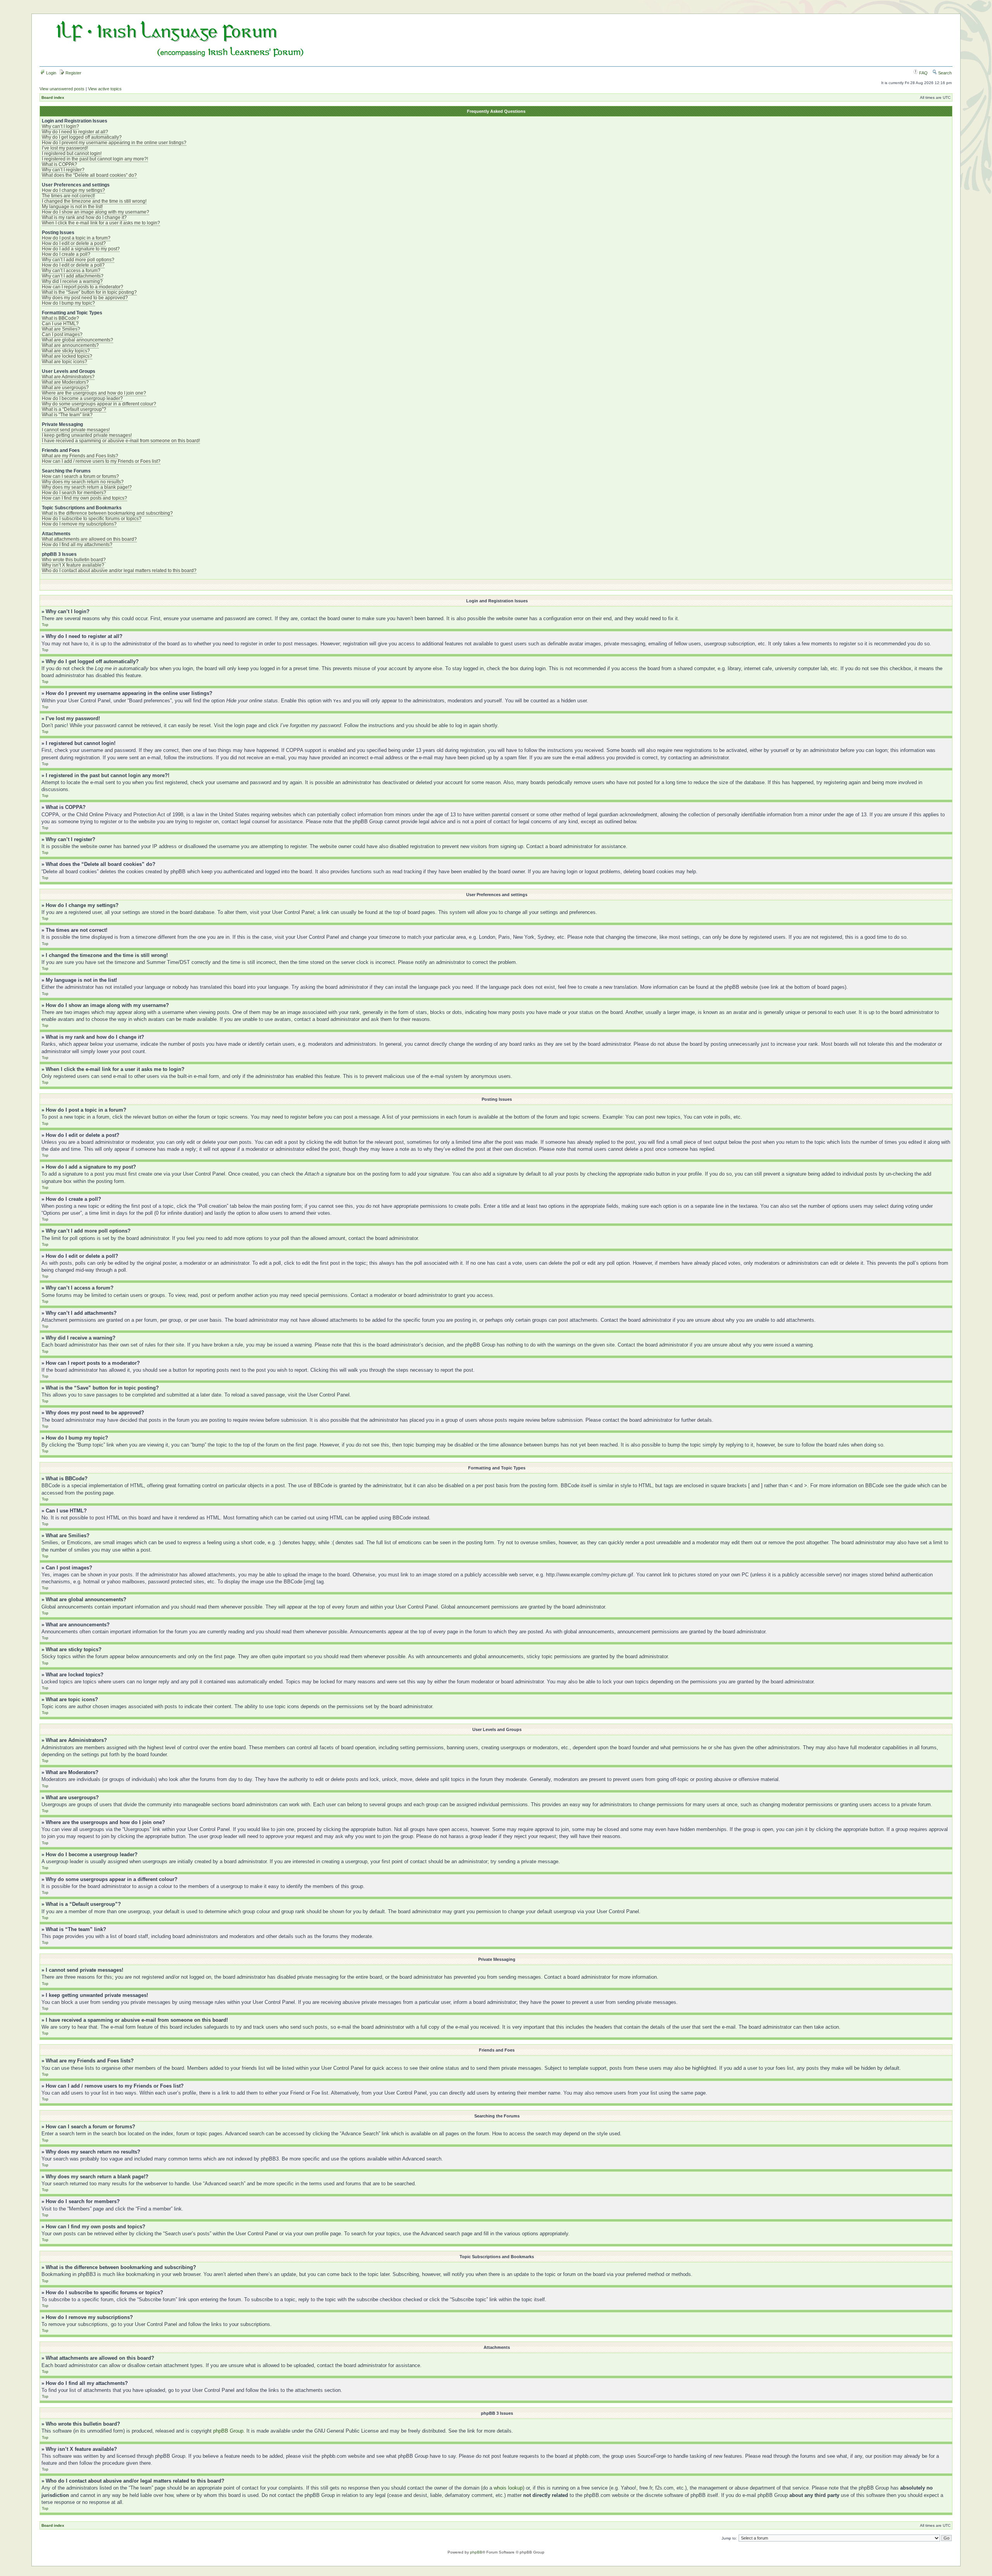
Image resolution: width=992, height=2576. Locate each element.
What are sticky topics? (66, 351)
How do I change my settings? (73, 190)
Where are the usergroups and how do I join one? (94, 393)
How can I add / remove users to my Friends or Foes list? (101, 461)
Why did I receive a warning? (72, 281)
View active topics (105, 89)
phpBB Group (228, 2431)
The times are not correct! (68, 196)
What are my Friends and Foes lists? (80, 456)
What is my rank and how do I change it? (84, 217)
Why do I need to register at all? (75, 132)
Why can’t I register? (63, 170)
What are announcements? (70, 345)
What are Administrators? (68, 377)
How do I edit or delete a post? (74, 243)
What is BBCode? (60, 318)
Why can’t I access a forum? (71, 271)
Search (944, 73)
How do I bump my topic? (68, 303)
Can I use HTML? (60, 324)
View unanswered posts (62, 89)
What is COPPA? (59, 164)
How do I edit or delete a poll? (73, 265)
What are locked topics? (67, 356)
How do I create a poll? (66, 254)
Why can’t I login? (60, 126)
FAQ (923, 73)
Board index (53, 97)
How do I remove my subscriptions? (79, 524)
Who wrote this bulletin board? (74, 560)
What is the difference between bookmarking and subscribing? (107, 513)
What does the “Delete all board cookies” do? (89, 175)
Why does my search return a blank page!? (87, 487)
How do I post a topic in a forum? (76, 238)
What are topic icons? (65, 362)
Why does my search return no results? (83, 482)
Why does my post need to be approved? (85, 298)
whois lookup (508, 2488)
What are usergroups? (65, 388)
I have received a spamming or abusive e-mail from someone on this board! (121, 441)
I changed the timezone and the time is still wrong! (94, 201)
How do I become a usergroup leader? (82, 398)
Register (73, 73)
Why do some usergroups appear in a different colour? (99, 404)
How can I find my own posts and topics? (84, 498)
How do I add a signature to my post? (81, 249)
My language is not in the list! (72, 207)
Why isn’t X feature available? (73, 565)
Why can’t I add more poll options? (78, 260)
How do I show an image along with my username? (96, 212)
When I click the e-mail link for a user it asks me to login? (101, 223)
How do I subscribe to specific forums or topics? (92, 519)
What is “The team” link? (67, 415)
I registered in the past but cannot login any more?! (95, 159)
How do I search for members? (74, 493)
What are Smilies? (61, 329)
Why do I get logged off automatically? (82, 137)
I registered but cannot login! (72, 153)
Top (45, 625)
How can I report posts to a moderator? (83, 287)
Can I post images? (62, 335)
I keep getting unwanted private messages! (87, 435)
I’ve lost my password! (65, 148)
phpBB (476, 2552)
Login (51, 73)
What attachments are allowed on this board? (89, 539)
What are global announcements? (77, 340)
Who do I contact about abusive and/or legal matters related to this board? (119, 571)
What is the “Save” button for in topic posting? (89, 292)
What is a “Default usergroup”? (74, 409)
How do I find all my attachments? (77, 545)
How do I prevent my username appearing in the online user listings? (114, 143)
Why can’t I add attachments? (73, 276)
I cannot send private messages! (76, 430)
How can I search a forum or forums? (80, 476)
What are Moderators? (65, 382)
